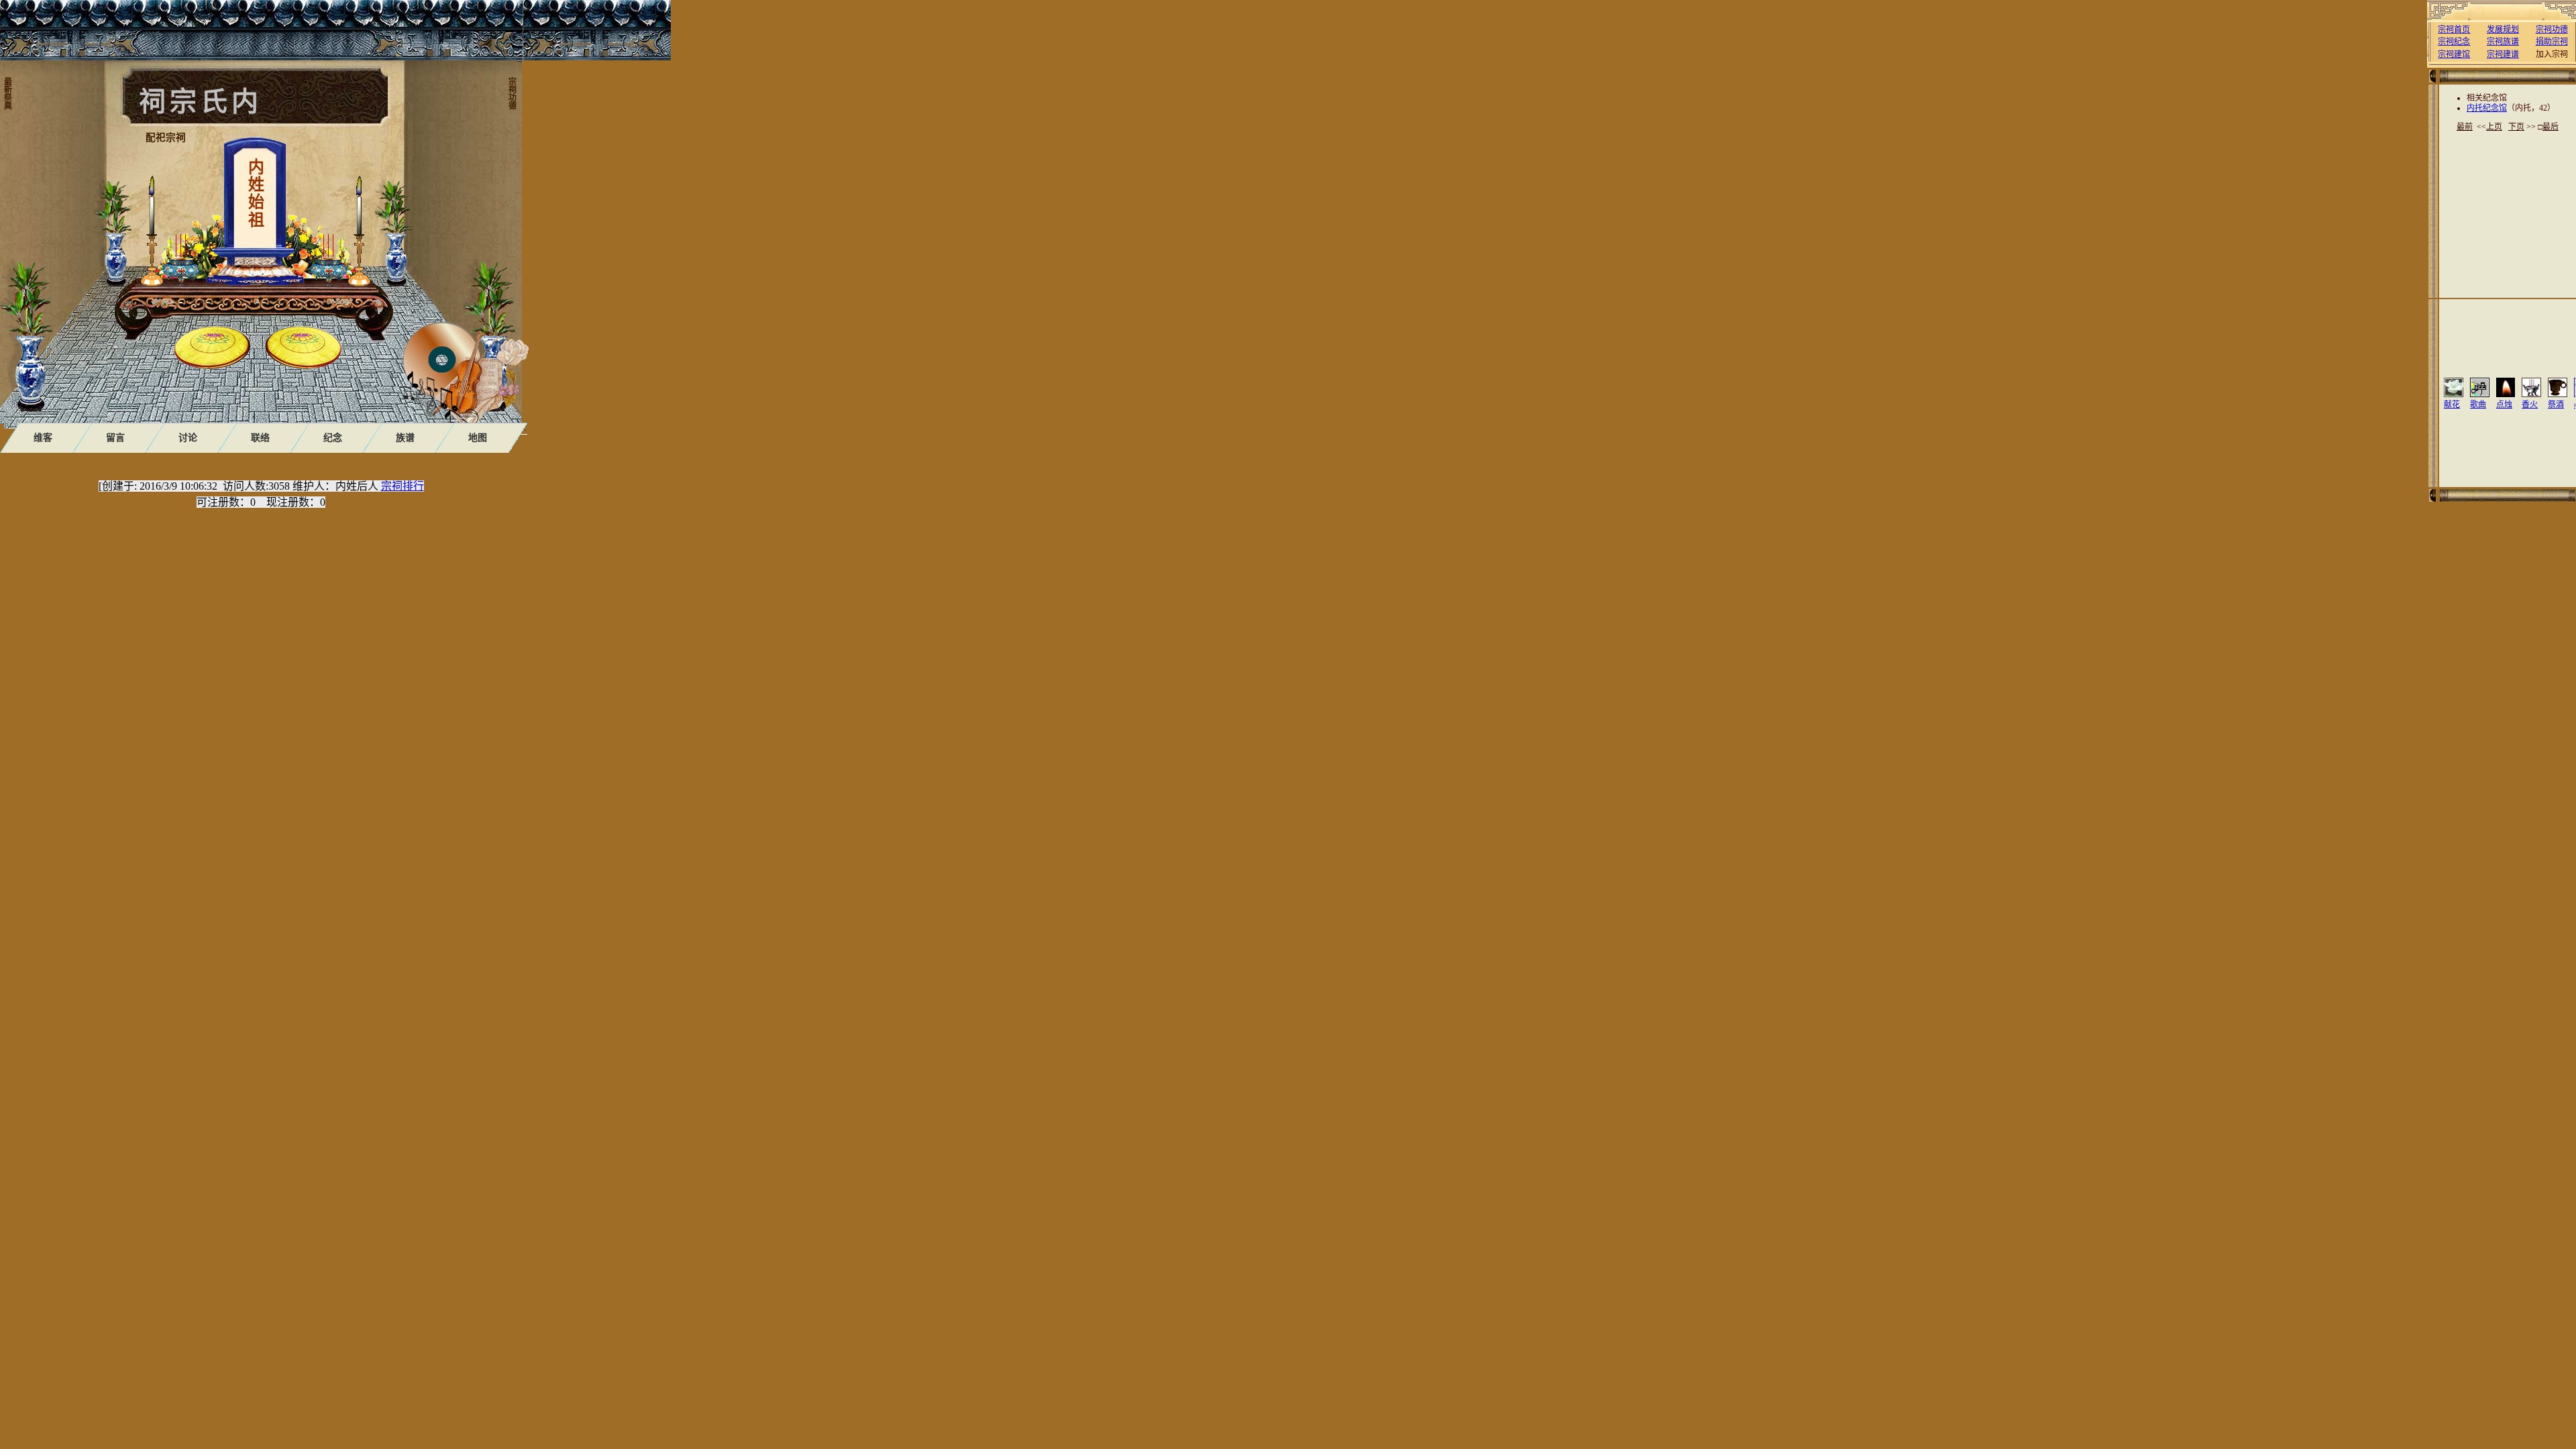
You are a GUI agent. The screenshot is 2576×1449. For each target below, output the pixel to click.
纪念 (333, 438)
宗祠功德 (2552, 30)
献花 (2452, 405)
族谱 (405, 438)
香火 (2530, 405)
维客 (43, 438)
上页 (2494, 127)
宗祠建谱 (2503, 54)
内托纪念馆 (2487, 108)
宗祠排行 (402, 486)
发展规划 (2503, 30)
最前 (2465, 127)
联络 (260, 438)
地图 (478, 438)
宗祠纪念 (2454, 42)
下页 (2516, 127)
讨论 (188, 438)
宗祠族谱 (2503, 42)
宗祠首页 (2454, 30)
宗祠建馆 (2454, 54)
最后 (2551, 127)
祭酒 (2556, 405)
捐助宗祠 (2552, 42)
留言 (115, 438)
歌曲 (2478, 405)
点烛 (2504, 405)
